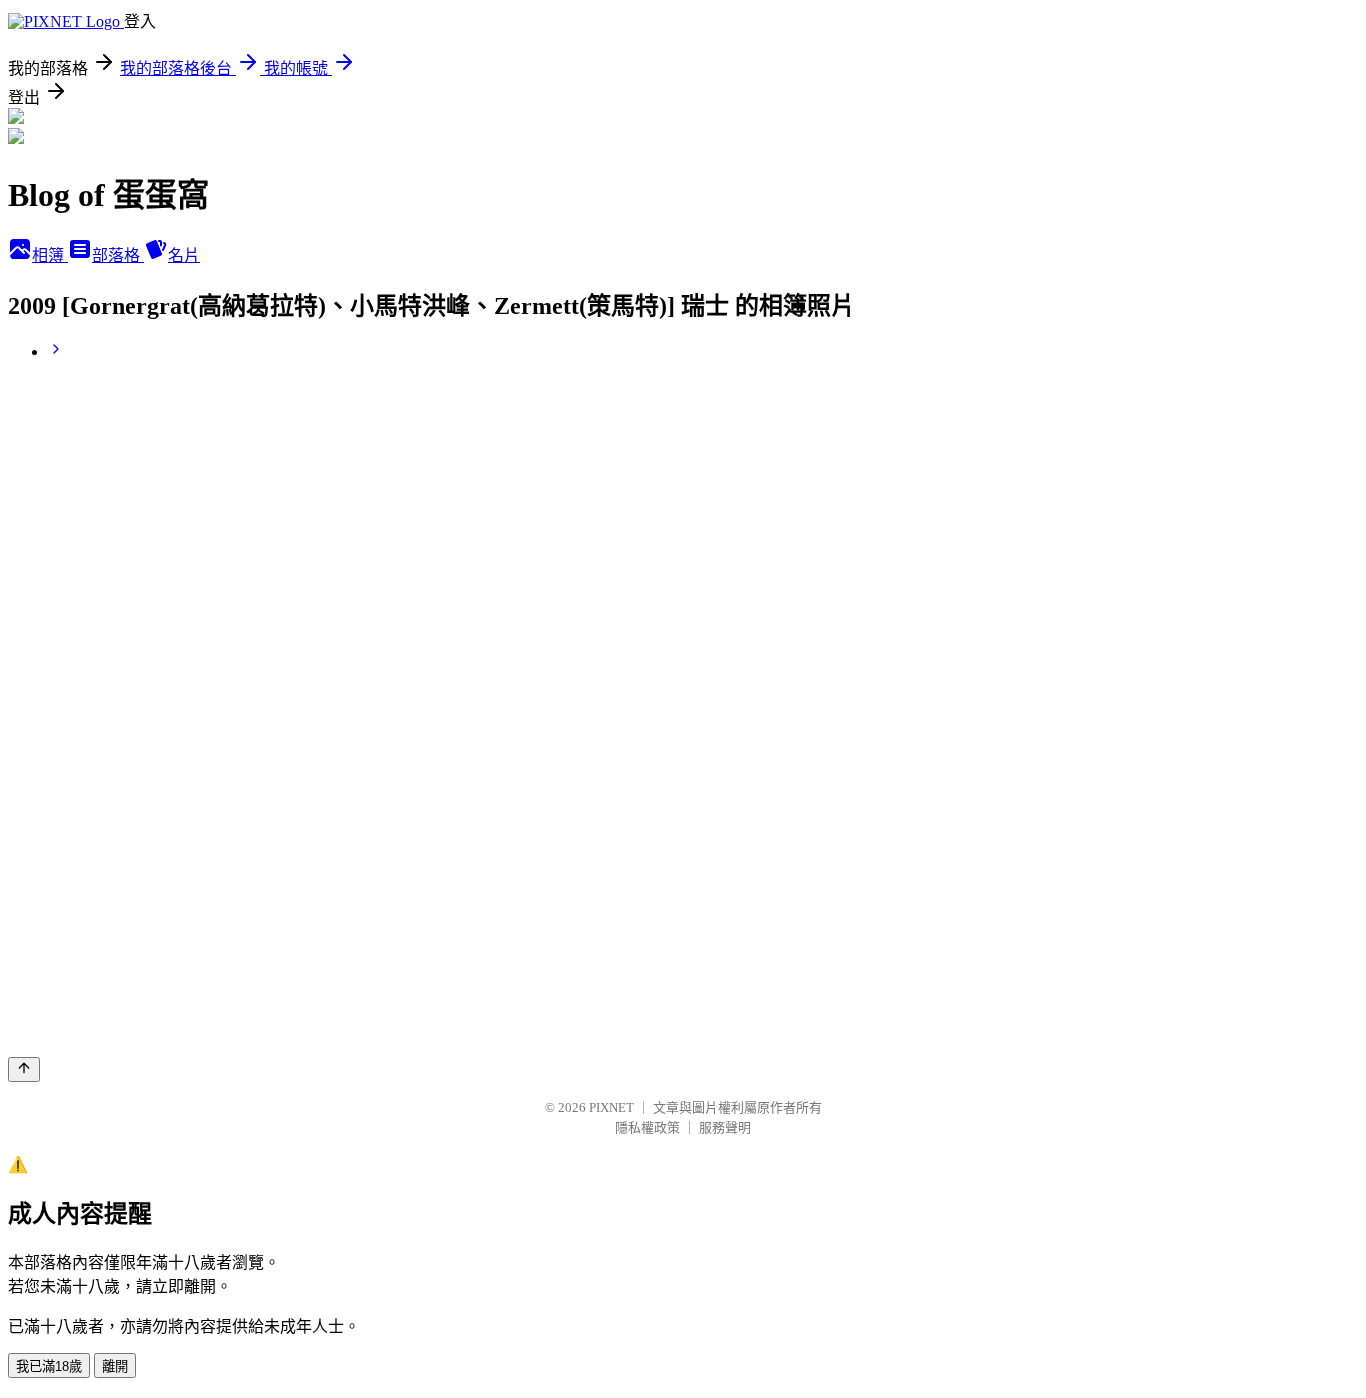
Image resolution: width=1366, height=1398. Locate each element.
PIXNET (611, 1107)
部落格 (118, 255)
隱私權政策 (647, 1127)
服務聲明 (725, 1127)
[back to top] (24, 1069)
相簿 (50, 255)
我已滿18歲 (49, 1366)
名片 (184, 255)
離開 (115, 1366)
